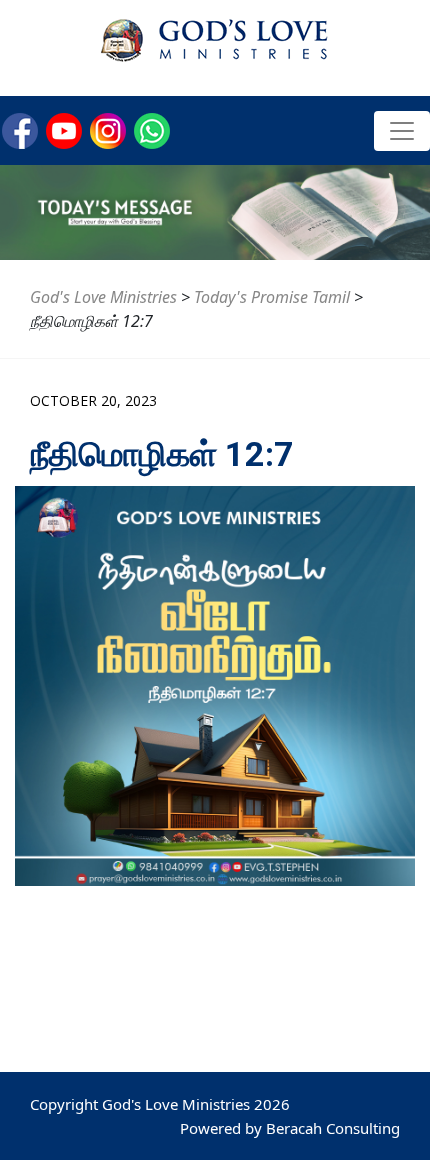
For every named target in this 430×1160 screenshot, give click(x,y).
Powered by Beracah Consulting (290, 1128)
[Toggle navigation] (402, 131)
